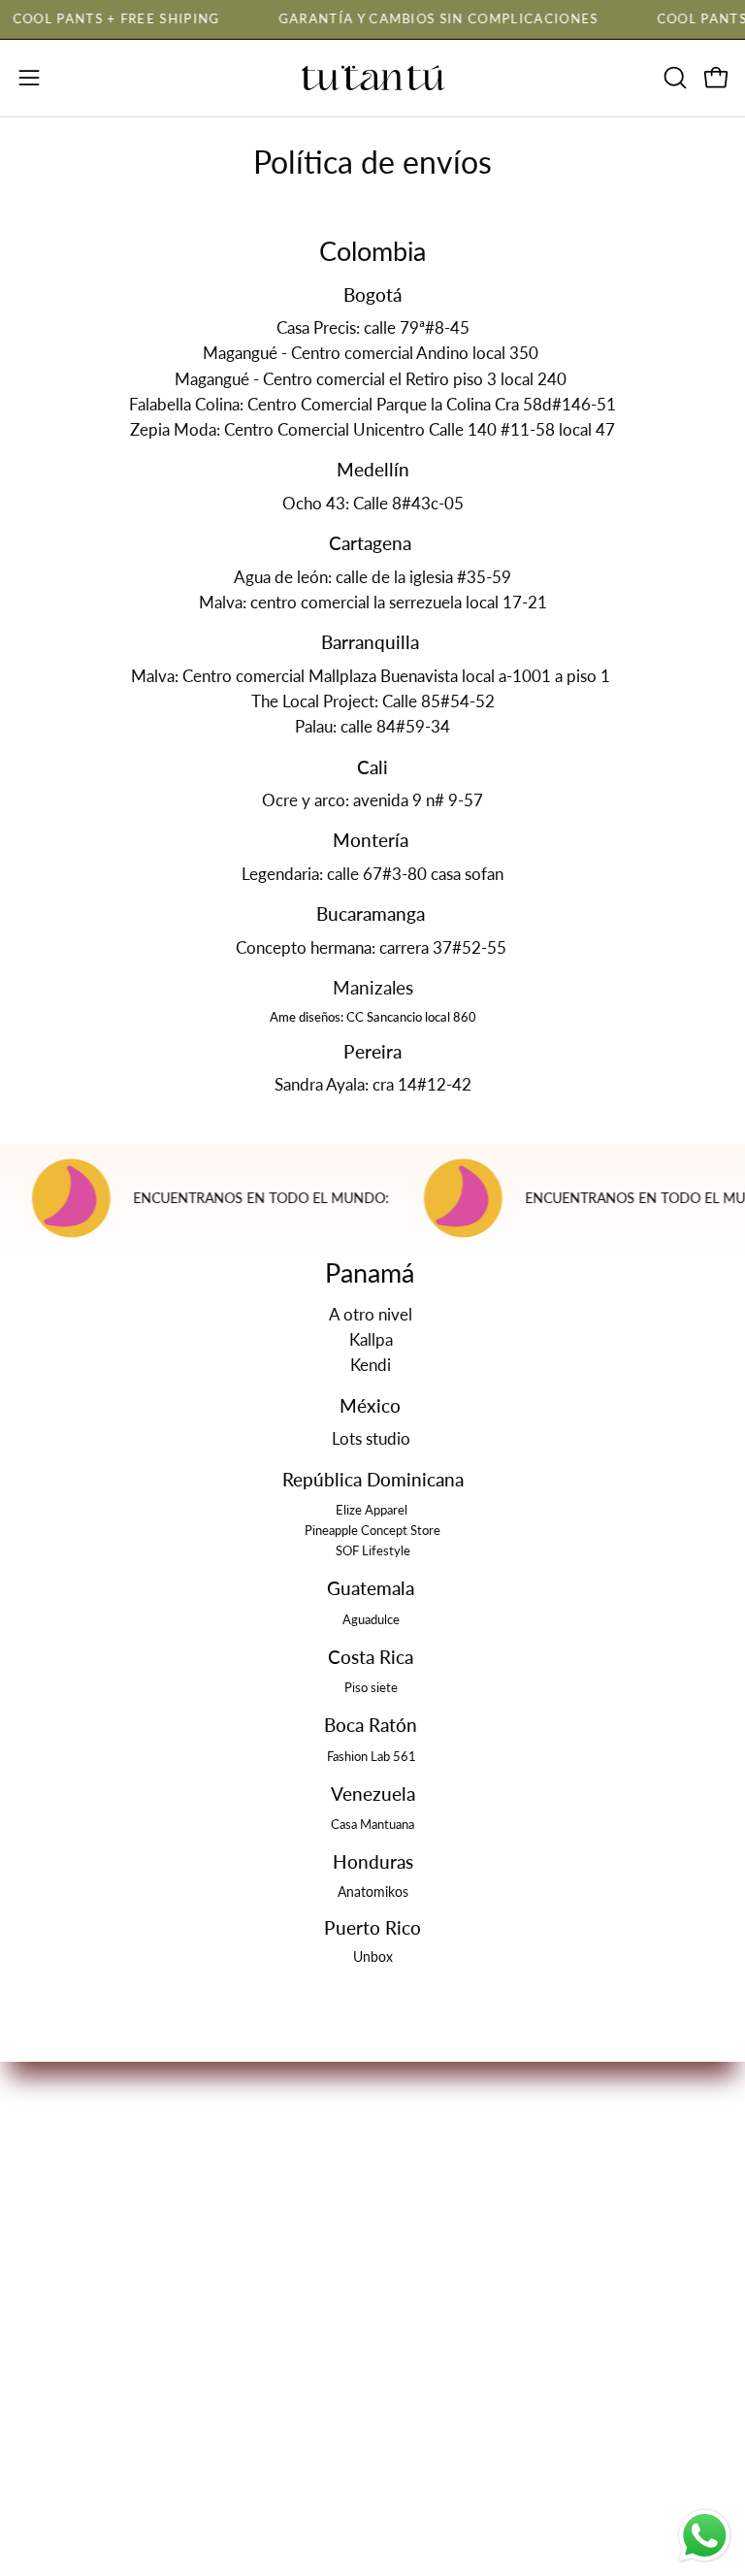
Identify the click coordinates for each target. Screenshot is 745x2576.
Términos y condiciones (103, 2314)
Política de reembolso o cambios (135, 2381)
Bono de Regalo (449, 2183)
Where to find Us (454, 2217)
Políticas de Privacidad (99, 2348)
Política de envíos (82, 2448)
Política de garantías (90, 2414)
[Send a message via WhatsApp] (705, 2536)
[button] (673, 78)
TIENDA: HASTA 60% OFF (489, 2149)
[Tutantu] (372, 78)
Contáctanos (437, 2250)
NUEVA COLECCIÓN (470, 2116)
